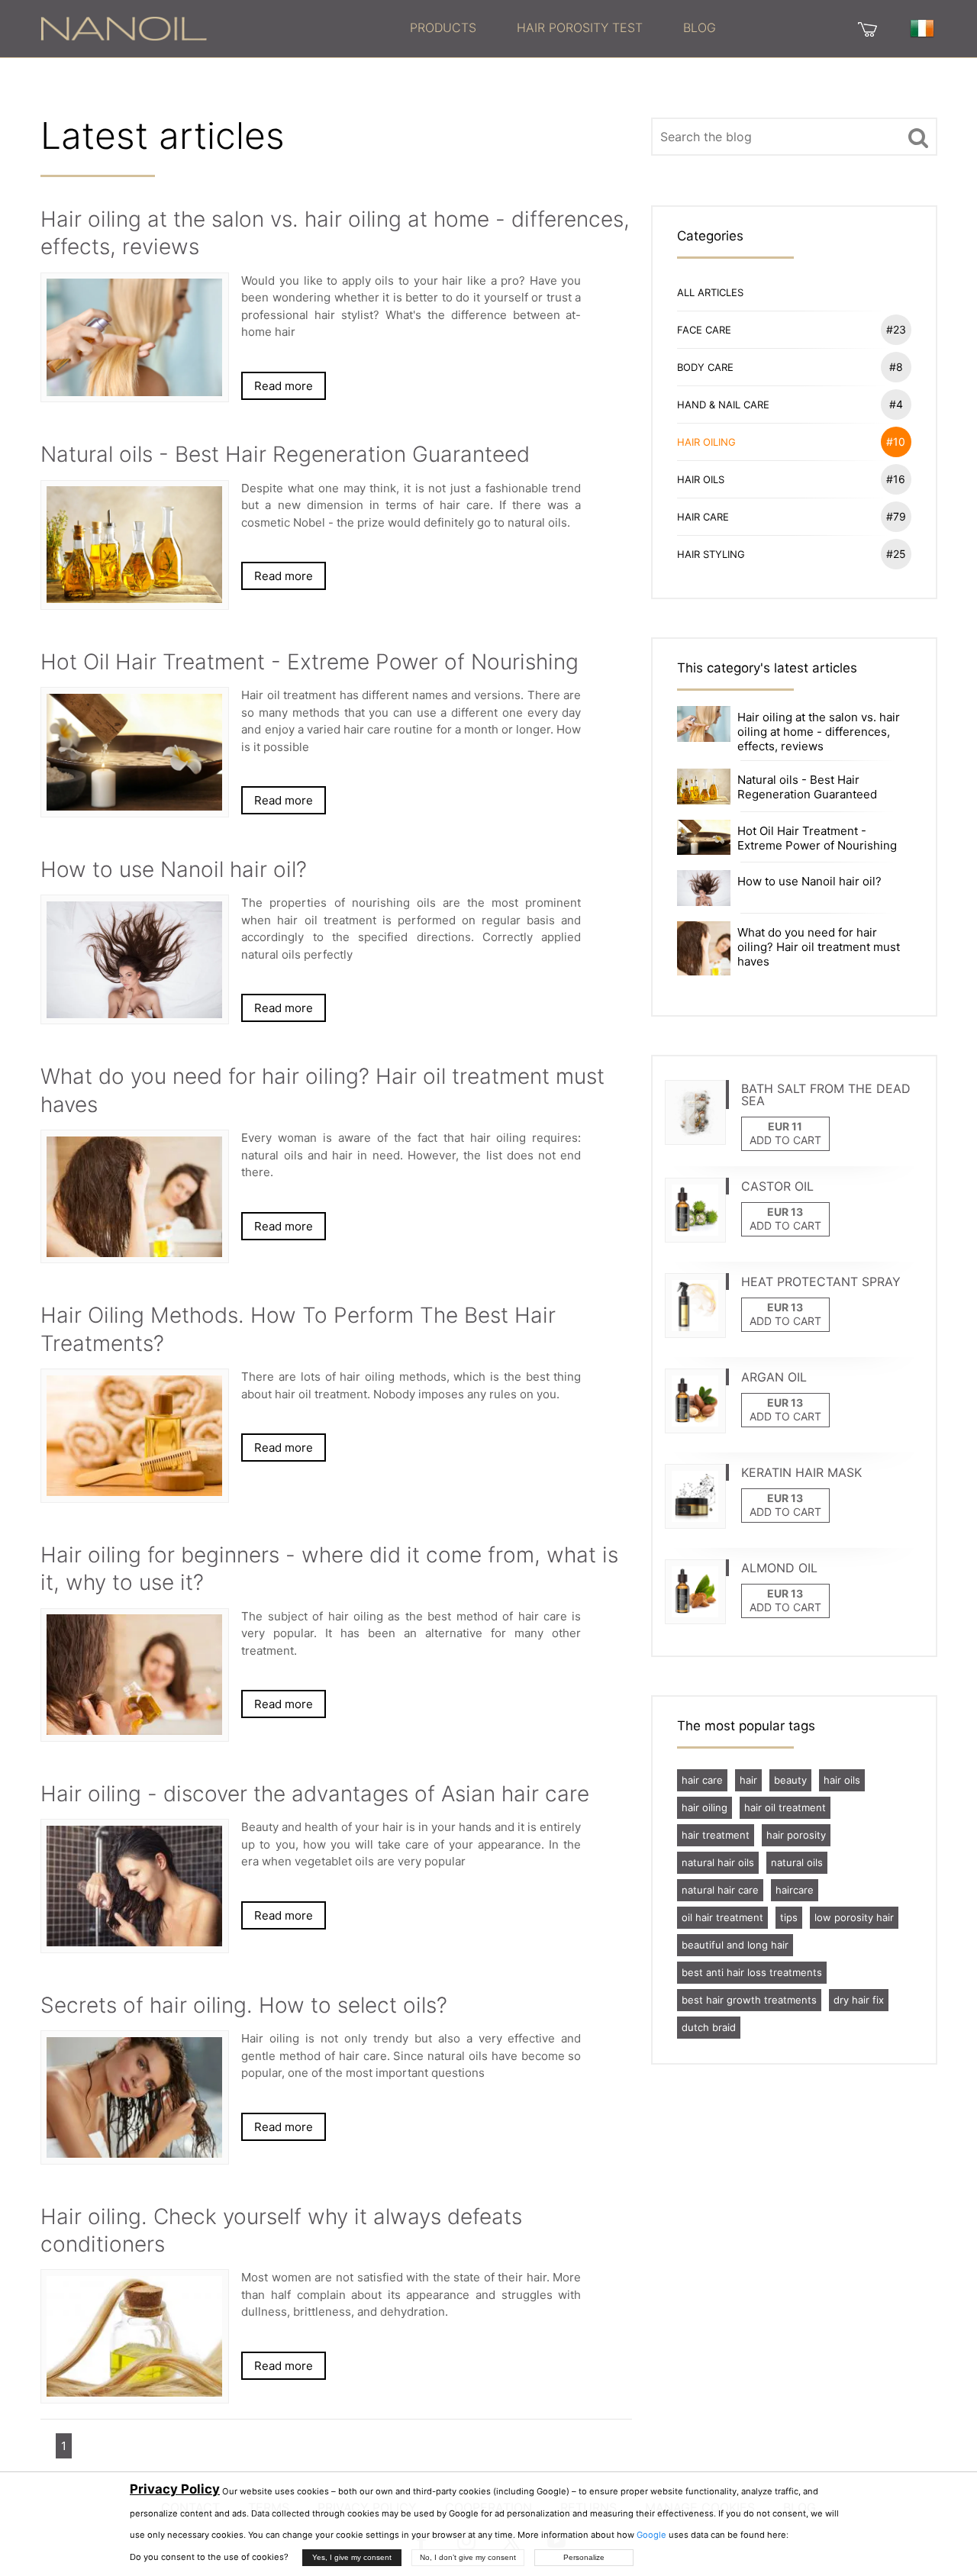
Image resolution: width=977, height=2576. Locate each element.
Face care (792, 329)
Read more (284, 386)
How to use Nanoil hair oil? (809, 881)
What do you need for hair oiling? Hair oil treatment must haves (819, 947)
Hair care (792, 516)
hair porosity (796, 1835)
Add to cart (785, 1140)
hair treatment (716, 1835)
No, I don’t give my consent (468, 2557)
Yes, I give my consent (352, 2557)
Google (651, 2535)
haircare (795, 1890)
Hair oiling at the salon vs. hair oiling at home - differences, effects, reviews (819, 732)
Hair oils (792, 479)
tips (789, 1917)
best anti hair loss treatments (752, 1972)
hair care (702, 1780)
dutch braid (709, 2027)
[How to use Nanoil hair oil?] (704, 887)
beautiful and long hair (735, 1945)
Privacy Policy (175, 2489)
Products (443, 27)
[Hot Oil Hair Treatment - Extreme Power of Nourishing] (704, 836)
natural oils (797, 1862)
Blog (700, 27)
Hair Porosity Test (580, 27)
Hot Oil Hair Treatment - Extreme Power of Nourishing (817, 838)
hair (748, 1780)
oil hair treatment (722, 1917)
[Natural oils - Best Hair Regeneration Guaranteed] (704, 785)
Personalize (584, 2557)
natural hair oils (718, 1862)
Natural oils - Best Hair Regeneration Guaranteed (807, 787)
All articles (710, 292)
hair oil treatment (785, 1807)
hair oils (842, 1780)
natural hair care (720, 1890)
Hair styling (792, 554)
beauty (790, 1780)
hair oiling (705, 1807)
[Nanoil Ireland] (124, 27)
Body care (790, 367)
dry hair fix (859, 2000)
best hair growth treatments (749, 2000)
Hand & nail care (790, 404)
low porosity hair (854, 1917)
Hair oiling (792, 442)
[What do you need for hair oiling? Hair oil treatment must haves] (704, 948)
